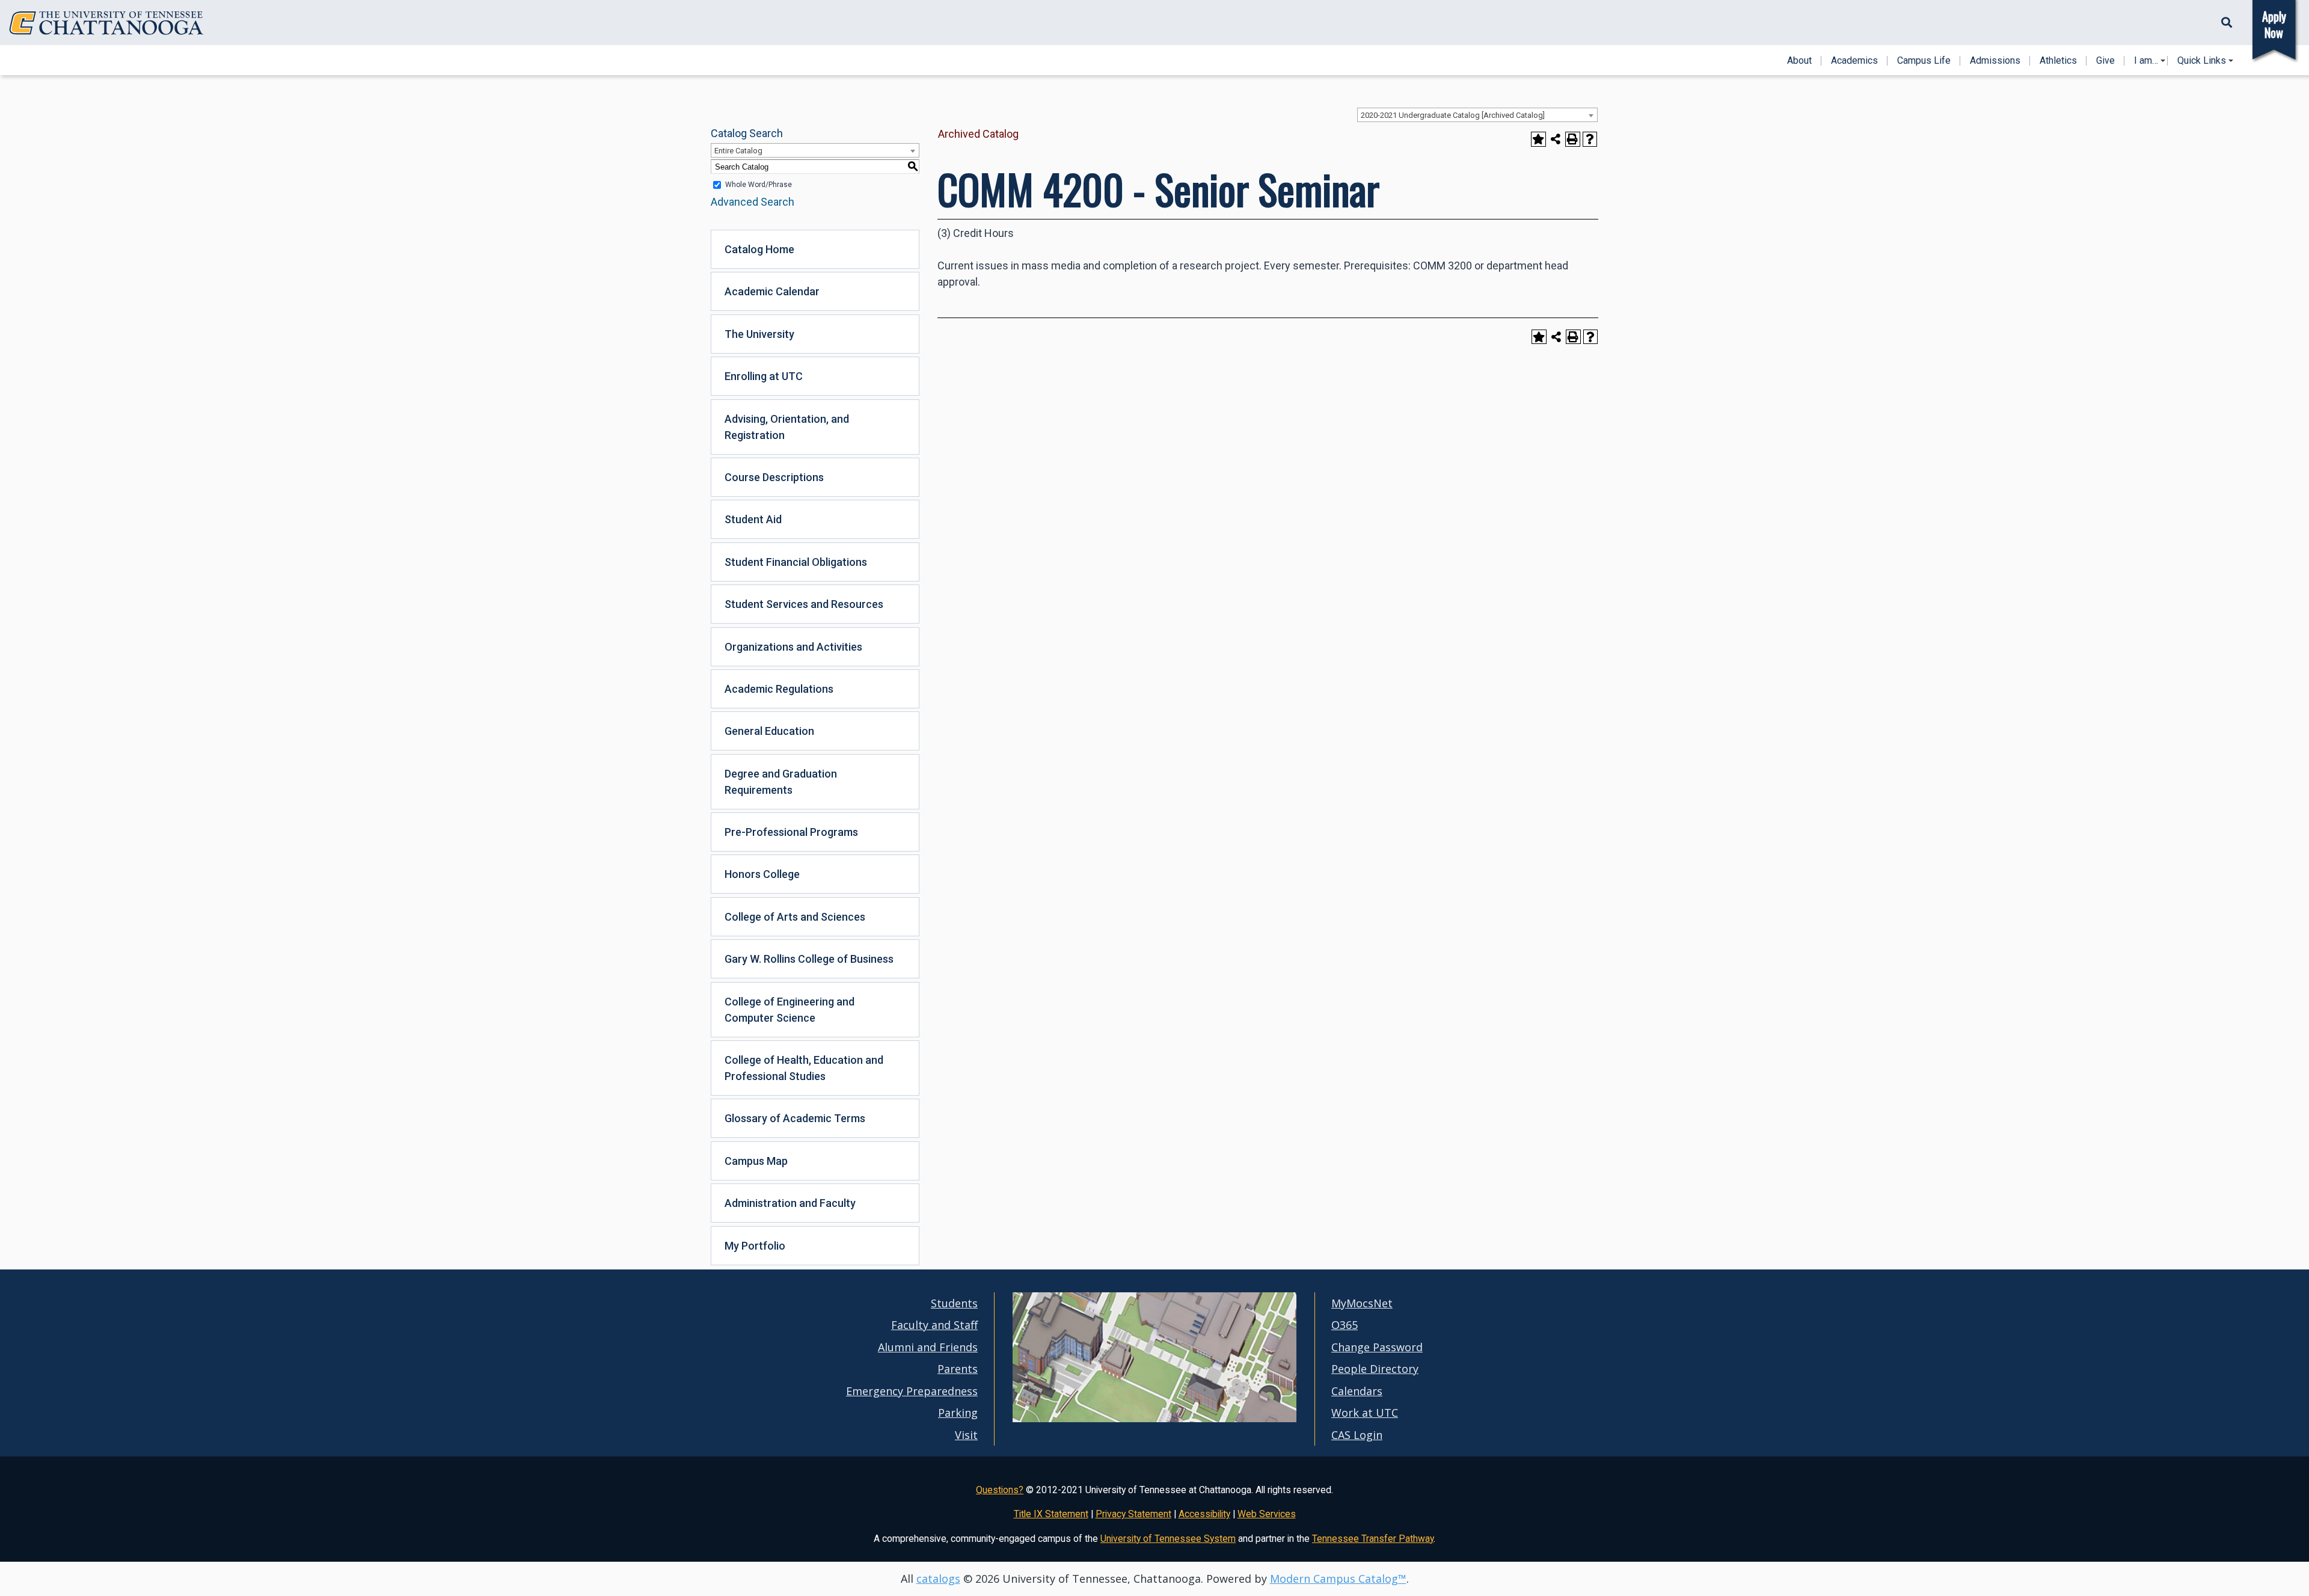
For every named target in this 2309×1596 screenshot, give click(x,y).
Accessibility (1204, 1514)
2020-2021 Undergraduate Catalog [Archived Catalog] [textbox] (1453, 115)
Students (954, 1303)
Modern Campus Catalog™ (1338, 1579)
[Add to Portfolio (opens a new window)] (1538, 139)
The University (759, 334)
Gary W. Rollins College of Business (809, 959)
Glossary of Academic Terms (795, 1118)
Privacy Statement (1133, 1514)
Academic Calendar (772, 291)
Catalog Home (759, 249)
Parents (958, 1369)
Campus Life (1924, 61)
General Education (769, 731)
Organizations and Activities (793, 647)
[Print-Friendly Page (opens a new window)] (1573, 139)
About (1799, 61)
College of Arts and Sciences (795, 917)
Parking (958, 1413)
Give (2105, 61)
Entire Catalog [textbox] (738, 151)
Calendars (1357, 1391)
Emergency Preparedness (912, 1391)
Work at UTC (1365, 1413)
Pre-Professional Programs (791, 832)
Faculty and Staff (934, 1325)
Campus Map (756, 1161)
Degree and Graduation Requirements (781, 782)
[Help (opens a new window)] (1590, 139)
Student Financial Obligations (796, 562)
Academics (1854, 61)
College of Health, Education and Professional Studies (804, 1068)
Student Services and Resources (804, 604)
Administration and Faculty (790, 1203)
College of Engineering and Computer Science (790, 1010)
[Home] (106, 23)
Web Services (1267, 1514)
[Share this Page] (1556, 139)
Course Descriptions (774, 477)
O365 (1345, 1325)
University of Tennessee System (1168, 1539)
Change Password (1377, 1347)
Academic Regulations (779, 689)
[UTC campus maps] (1154, 1419)
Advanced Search (753, 202)
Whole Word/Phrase (759, 185)
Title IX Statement (1051, 1514)
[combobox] (1477, 115)
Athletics (2058, 61)
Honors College (762, 874)
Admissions (1995, 61)
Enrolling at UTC (764, 376)
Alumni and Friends (928, 1347)
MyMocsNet (1362, 1303)
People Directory (1375, 1369)
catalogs (938, 1579)
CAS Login (1357, 1435)
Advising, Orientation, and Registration (787, 427)
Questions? (1000, 1490)
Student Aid (753, 519)
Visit (966, 1435)
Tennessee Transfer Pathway (1373, 1539)
